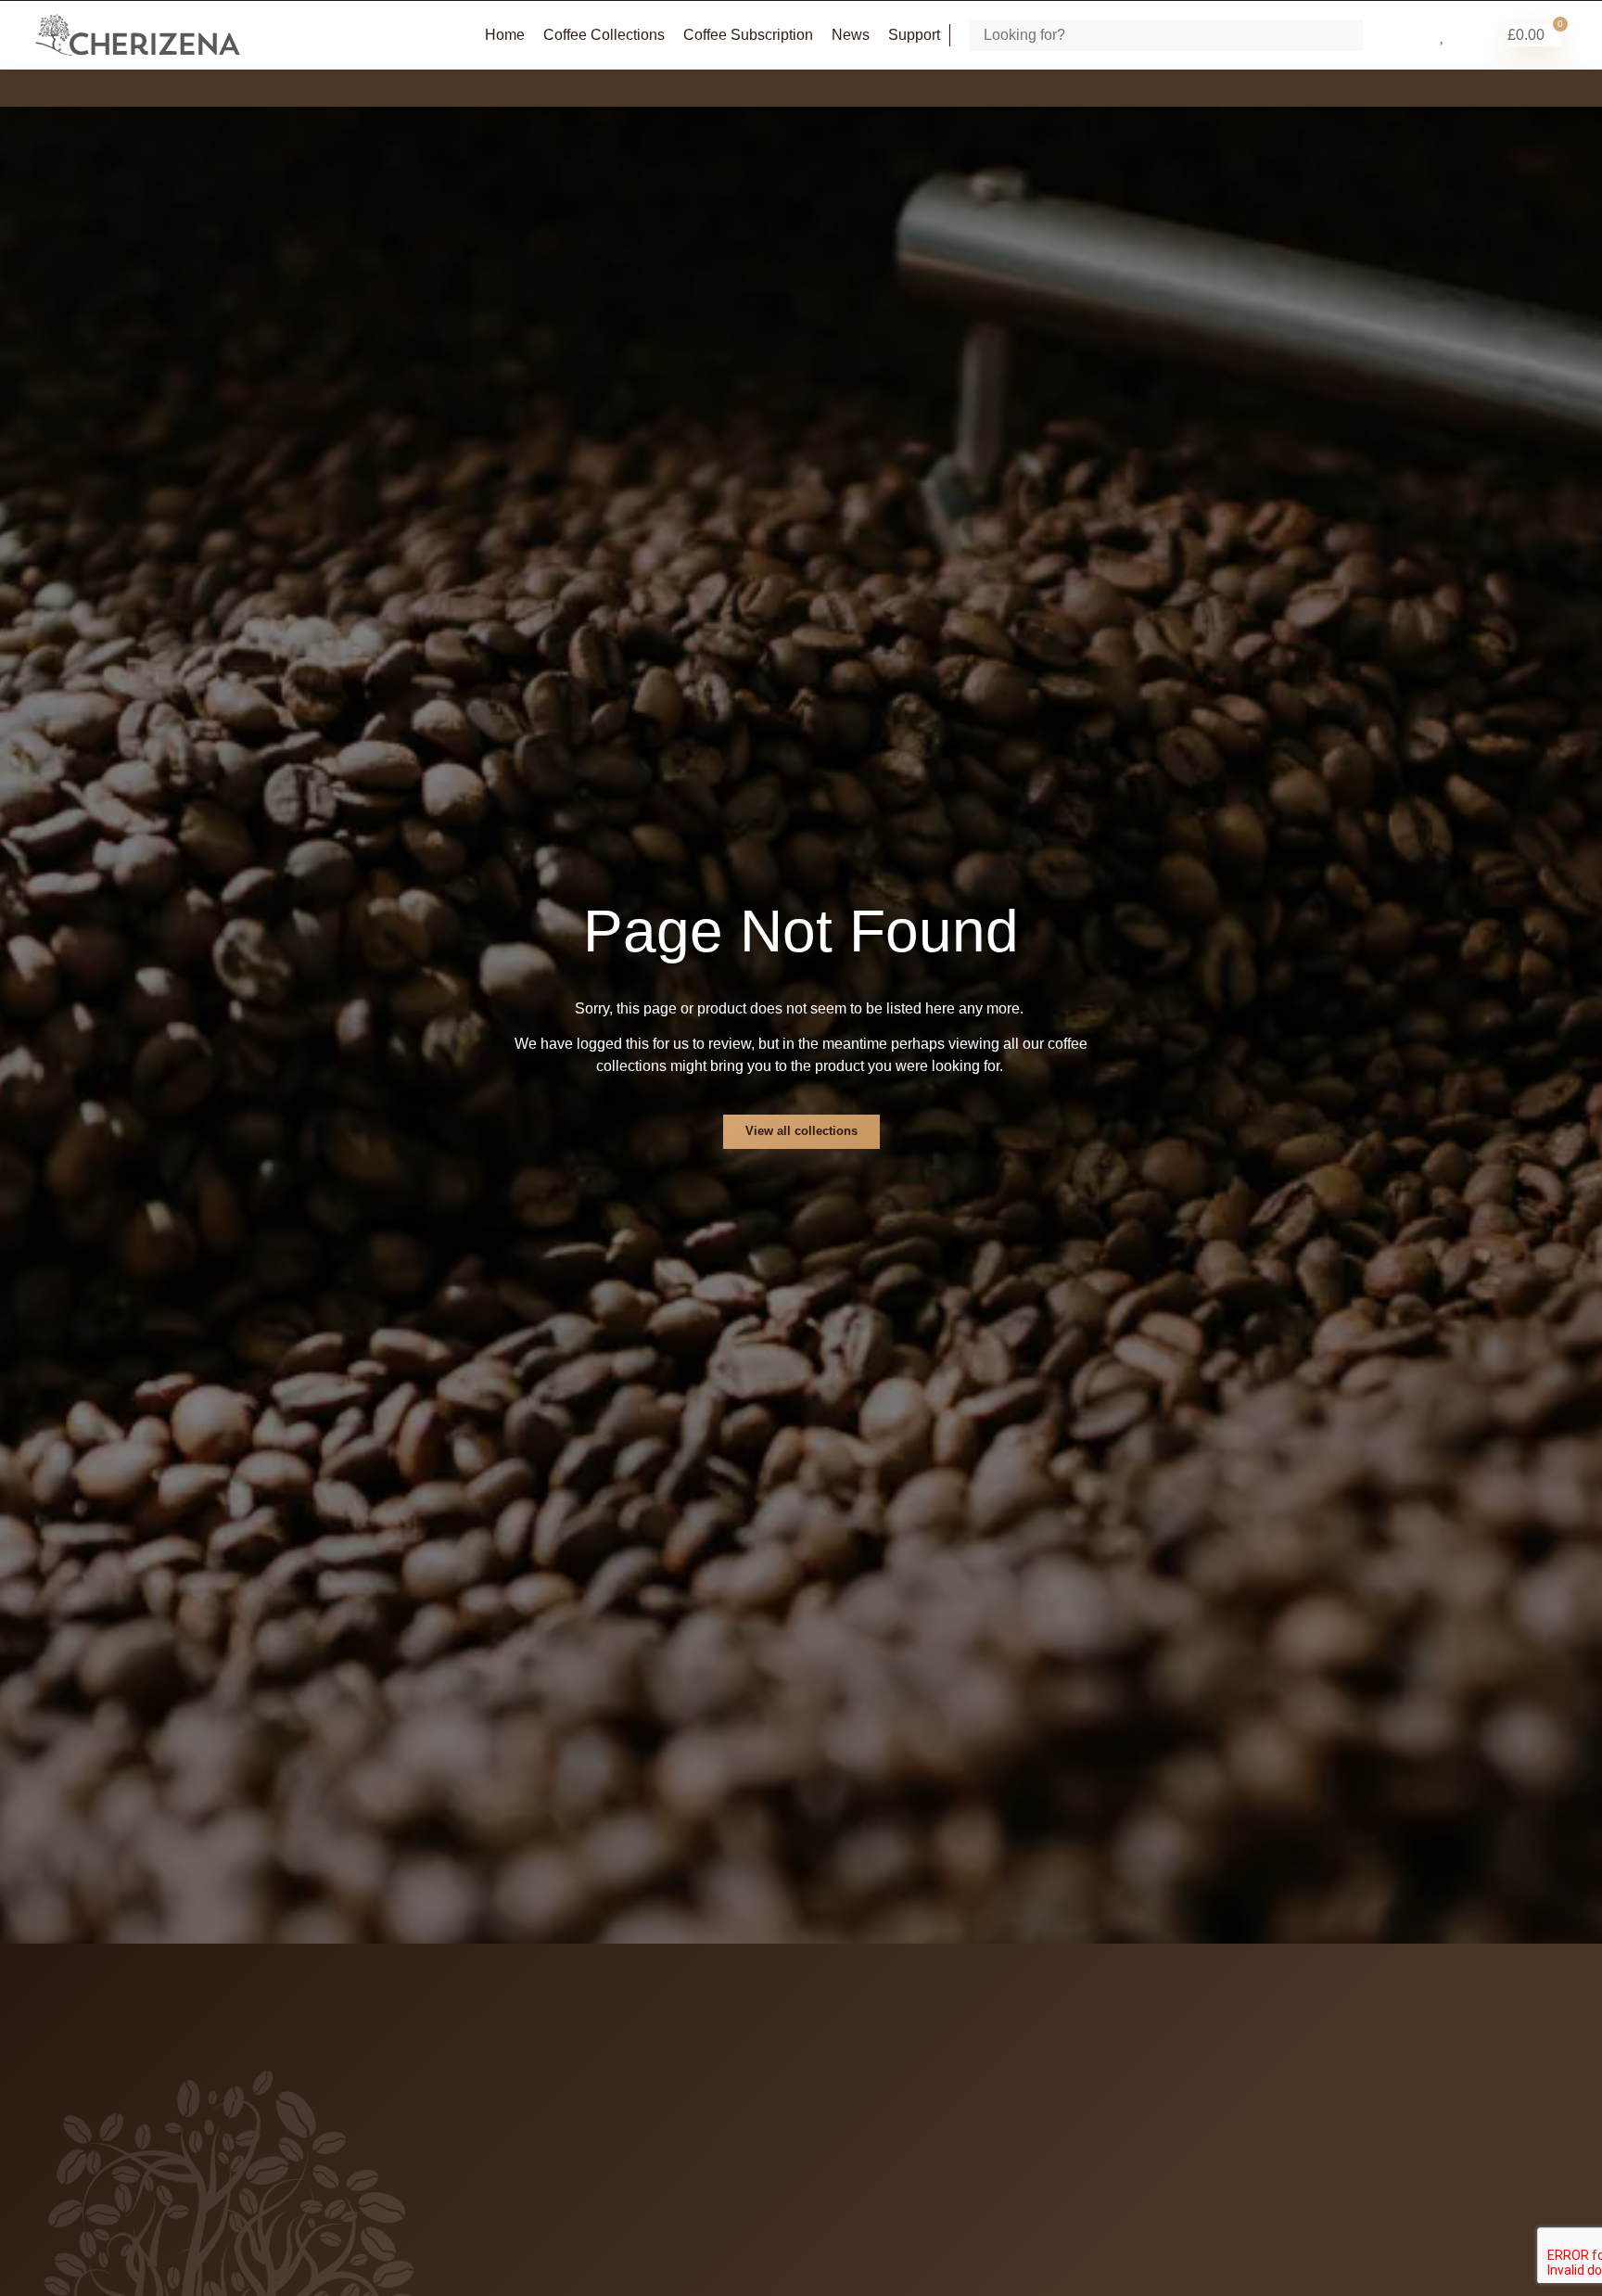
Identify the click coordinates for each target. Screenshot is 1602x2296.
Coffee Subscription (748, 35)
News (851, 35)
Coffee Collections (604, 35)
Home (505, 35)
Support (914, 35)
